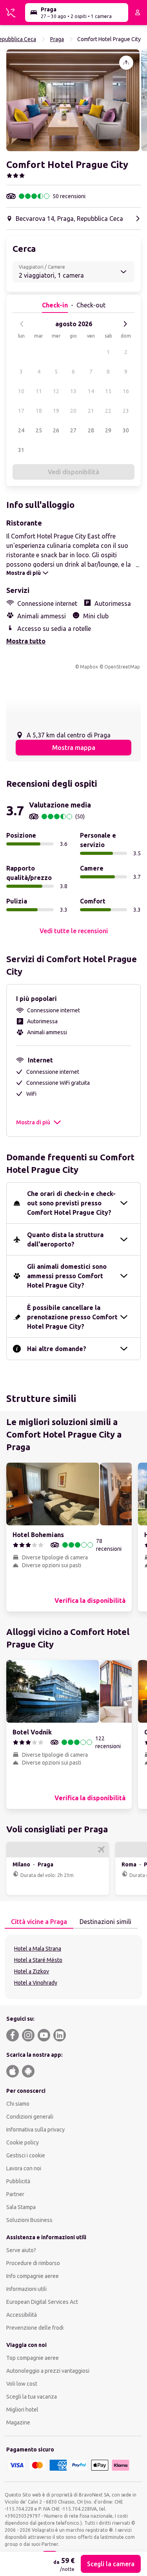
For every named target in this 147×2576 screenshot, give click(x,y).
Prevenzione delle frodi (35, 2328)
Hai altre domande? (57, 1349)
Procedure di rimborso (33, 2263)
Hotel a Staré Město (38, 1960)
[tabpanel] (73, 1967)
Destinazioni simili (105, 1922)
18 (39, 411)
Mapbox (89, 667)
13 (73, 391)
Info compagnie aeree (33, 2276)
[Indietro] (22, 324)
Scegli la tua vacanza (32, 2397)
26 (56, 430)
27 (73, 430)
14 (91, 391)
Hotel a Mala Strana (38, 1949)
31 (21, 450)
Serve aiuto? (21, 2250)
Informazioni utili (26, 2289)
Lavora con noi (24, 2168)
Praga (57, 39)
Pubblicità (18, 2181)
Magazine (18, 2422)
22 (108, 411)
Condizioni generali (30, 2117)
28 (91, 430)
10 (21, 391)
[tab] (39, 1922)
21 (91, 411)
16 (126, 391)
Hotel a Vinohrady (36, 1983)
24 (21, 430)
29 (108, 430)
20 (73, 411)
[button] (73, 100)
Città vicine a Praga (39, 1922)
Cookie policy (23, 2142)
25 (39, 430)
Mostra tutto (26, 641)
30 (126, 430)
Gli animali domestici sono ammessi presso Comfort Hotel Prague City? (67, 1276)
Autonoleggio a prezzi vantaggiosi (48, 2371)
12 (56, 391)
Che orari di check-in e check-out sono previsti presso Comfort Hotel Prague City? (71, 1203)
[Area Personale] (138, 13)
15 (108, 391)
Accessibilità (22, 2315)
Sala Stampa (21, 2207)
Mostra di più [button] (33, 1122)
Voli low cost (22, 2384)
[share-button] (126, 63)
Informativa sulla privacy (35, 2130)
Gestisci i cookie (26, 2155)
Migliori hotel (22, 2410)
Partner (15, 2194)
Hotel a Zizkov (32, 1971)
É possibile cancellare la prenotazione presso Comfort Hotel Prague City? (72, 1317)
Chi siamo (18, 2104)
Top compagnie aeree (33, 2358)
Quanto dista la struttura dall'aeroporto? (65, 1239)
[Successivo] (125, 324)
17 (21, 411)
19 (56, 411)
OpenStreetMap (122, 667)
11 (39, 391)
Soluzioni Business (29, 2220)
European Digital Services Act (42, 2302)
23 (126, 411)
